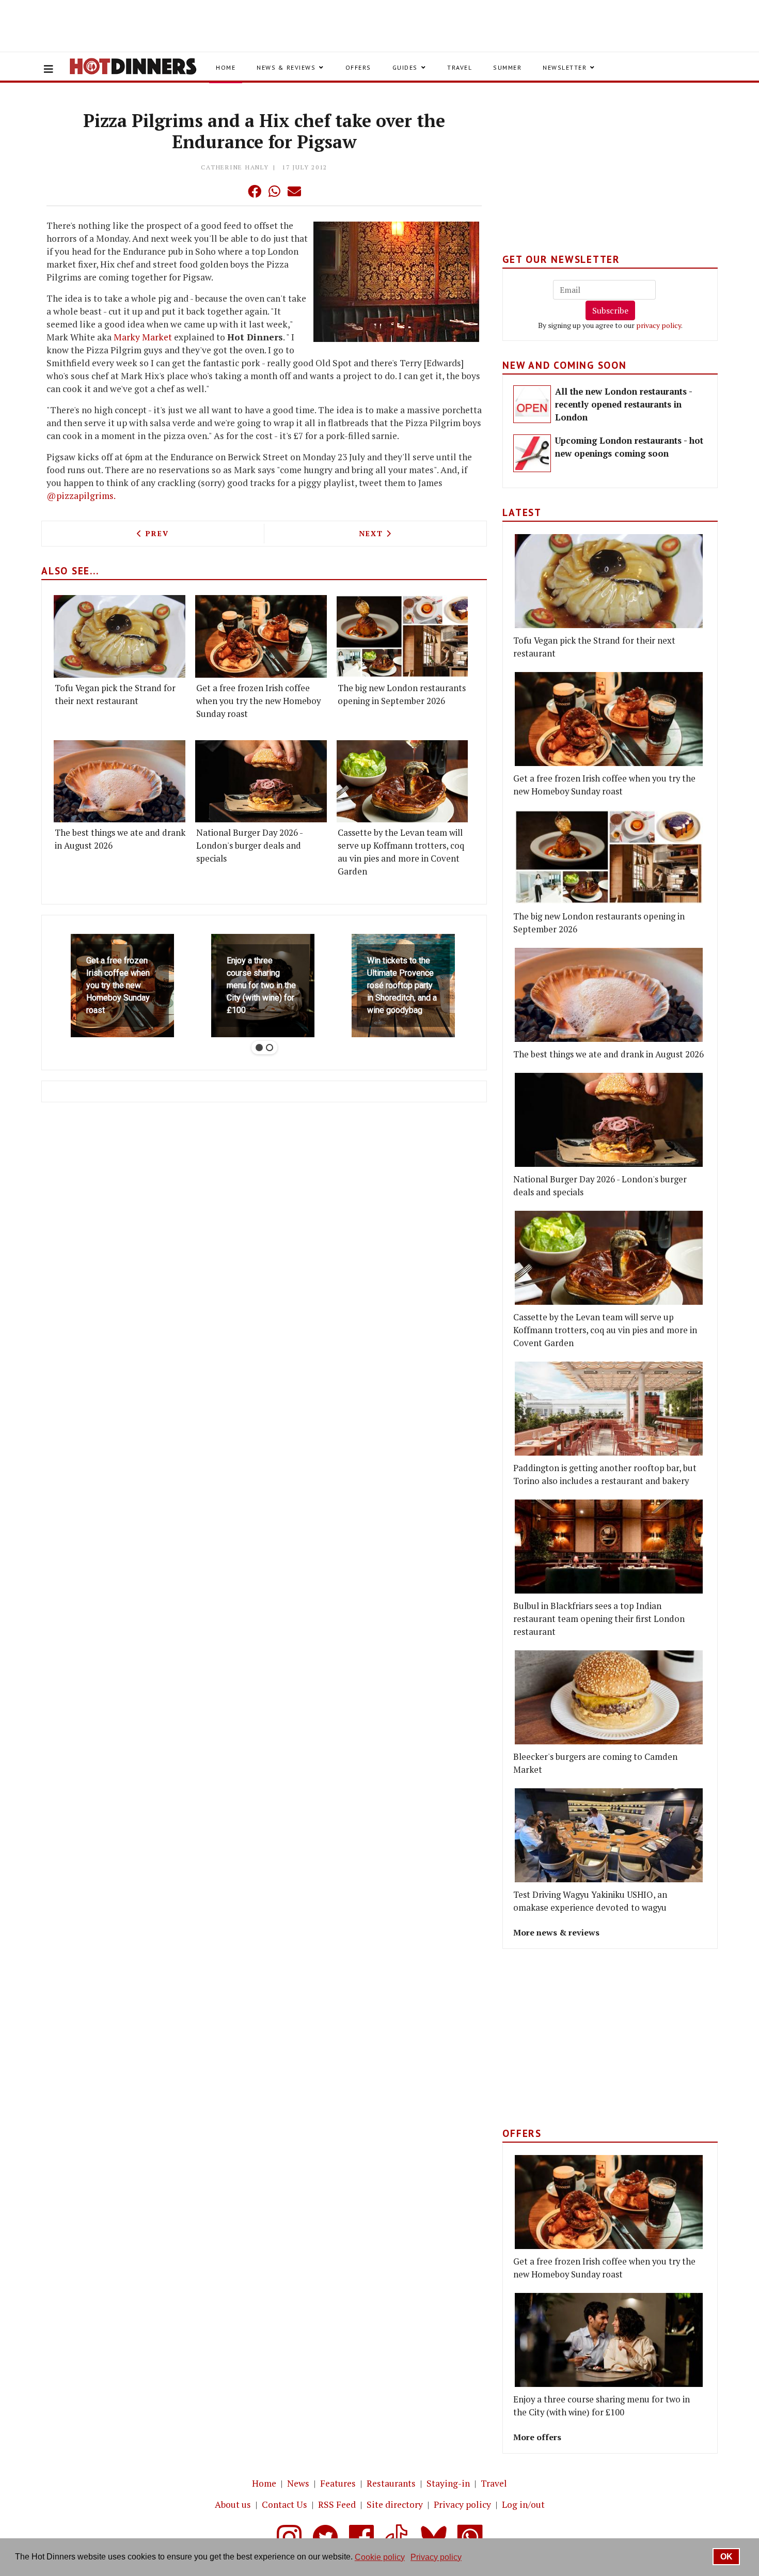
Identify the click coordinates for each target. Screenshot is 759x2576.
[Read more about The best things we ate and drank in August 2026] (120, 781)
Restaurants (391, 2483)
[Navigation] (49, 69)
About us (233, 2504)
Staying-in (448, 2483)
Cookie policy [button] (380, 2557)
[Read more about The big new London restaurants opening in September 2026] (402, 636)
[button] (234, 191)
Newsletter (565, 67)
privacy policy (659, 325)
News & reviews (286, 67)
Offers (358, 67)
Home (226, 67)
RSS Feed (337, 2504)
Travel (460, 67)
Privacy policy (462, 2504)
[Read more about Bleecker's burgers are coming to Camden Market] (609, 1697)
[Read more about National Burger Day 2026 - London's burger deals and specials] (261, 781)
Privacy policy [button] (436, 2557)
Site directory (395, 2504)
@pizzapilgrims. (81, 496)
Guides (405, 67)
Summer (507, 67)
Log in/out (523, 2504)
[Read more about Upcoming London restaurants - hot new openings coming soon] (532, 453)
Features (338, 2483)
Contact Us (284, 2504)
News (298, 2483)
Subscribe (610, 310)
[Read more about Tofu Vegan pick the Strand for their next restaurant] (120, 636)
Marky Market (143, 337)
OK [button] (726, 2557)
